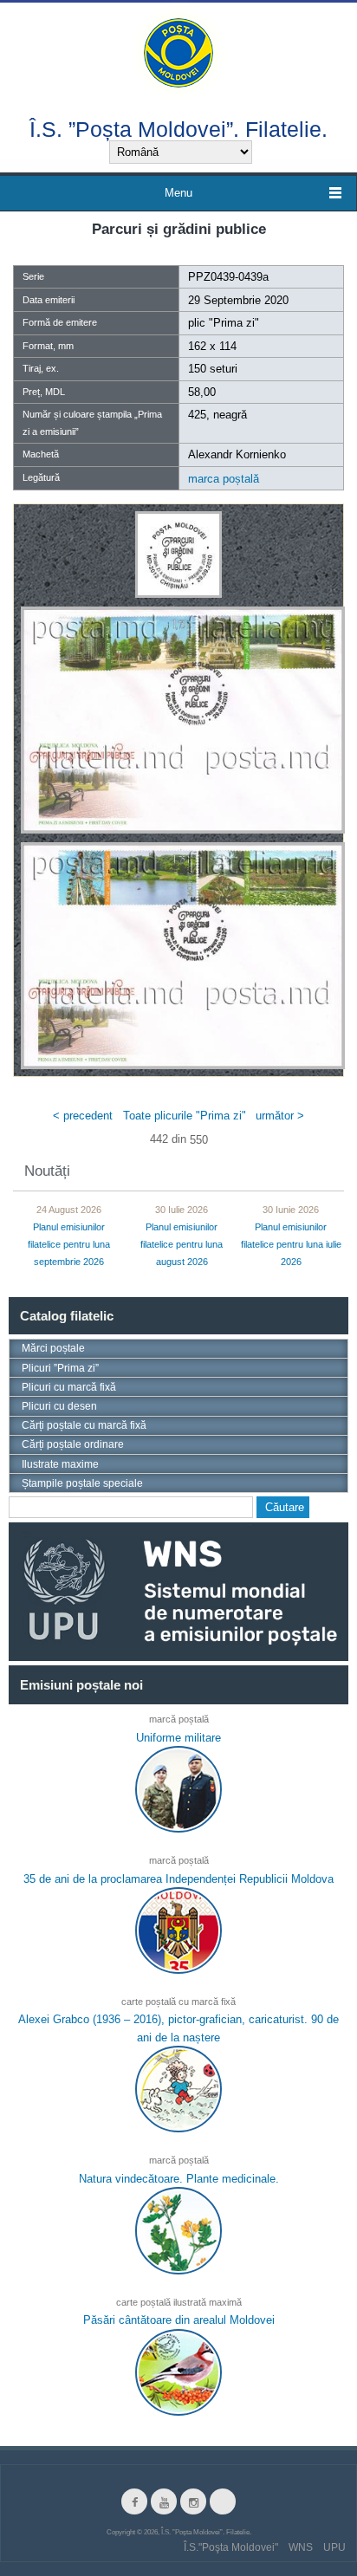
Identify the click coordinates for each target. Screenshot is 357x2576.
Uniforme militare (178, 1738)
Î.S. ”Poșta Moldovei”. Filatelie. (178, 129)
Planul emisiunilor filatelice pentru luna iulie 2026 (291, 1244)
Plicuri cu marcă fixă (69, 1387)
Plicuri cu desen (59, 1406)
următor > (280, 1116)
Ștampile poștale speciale (82, 1483)
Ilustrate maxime (60, 1464)
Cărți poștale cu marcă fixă (84, 1425)
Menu (178, 193)
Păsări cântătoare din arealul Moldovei (179, 2320)
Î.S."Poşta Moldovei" (231, 2547)
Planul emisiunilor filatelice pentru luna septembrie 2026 (69, 1244)
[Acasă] (178, 52)
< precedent (83, 1116)
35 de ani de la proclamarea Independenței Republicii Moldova (178, 1878)
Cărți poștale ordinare (73, 1444)
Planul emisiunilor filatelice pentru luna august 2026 (182, 1244)
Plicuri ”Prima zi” (60, 1368)
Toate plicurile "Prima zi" (185, 1116)
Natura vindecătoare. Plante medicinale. (179, 2178)
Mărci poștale (53, 1348)
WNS (301, 2547)
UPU (334, 2547)
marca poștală (224, 479)
